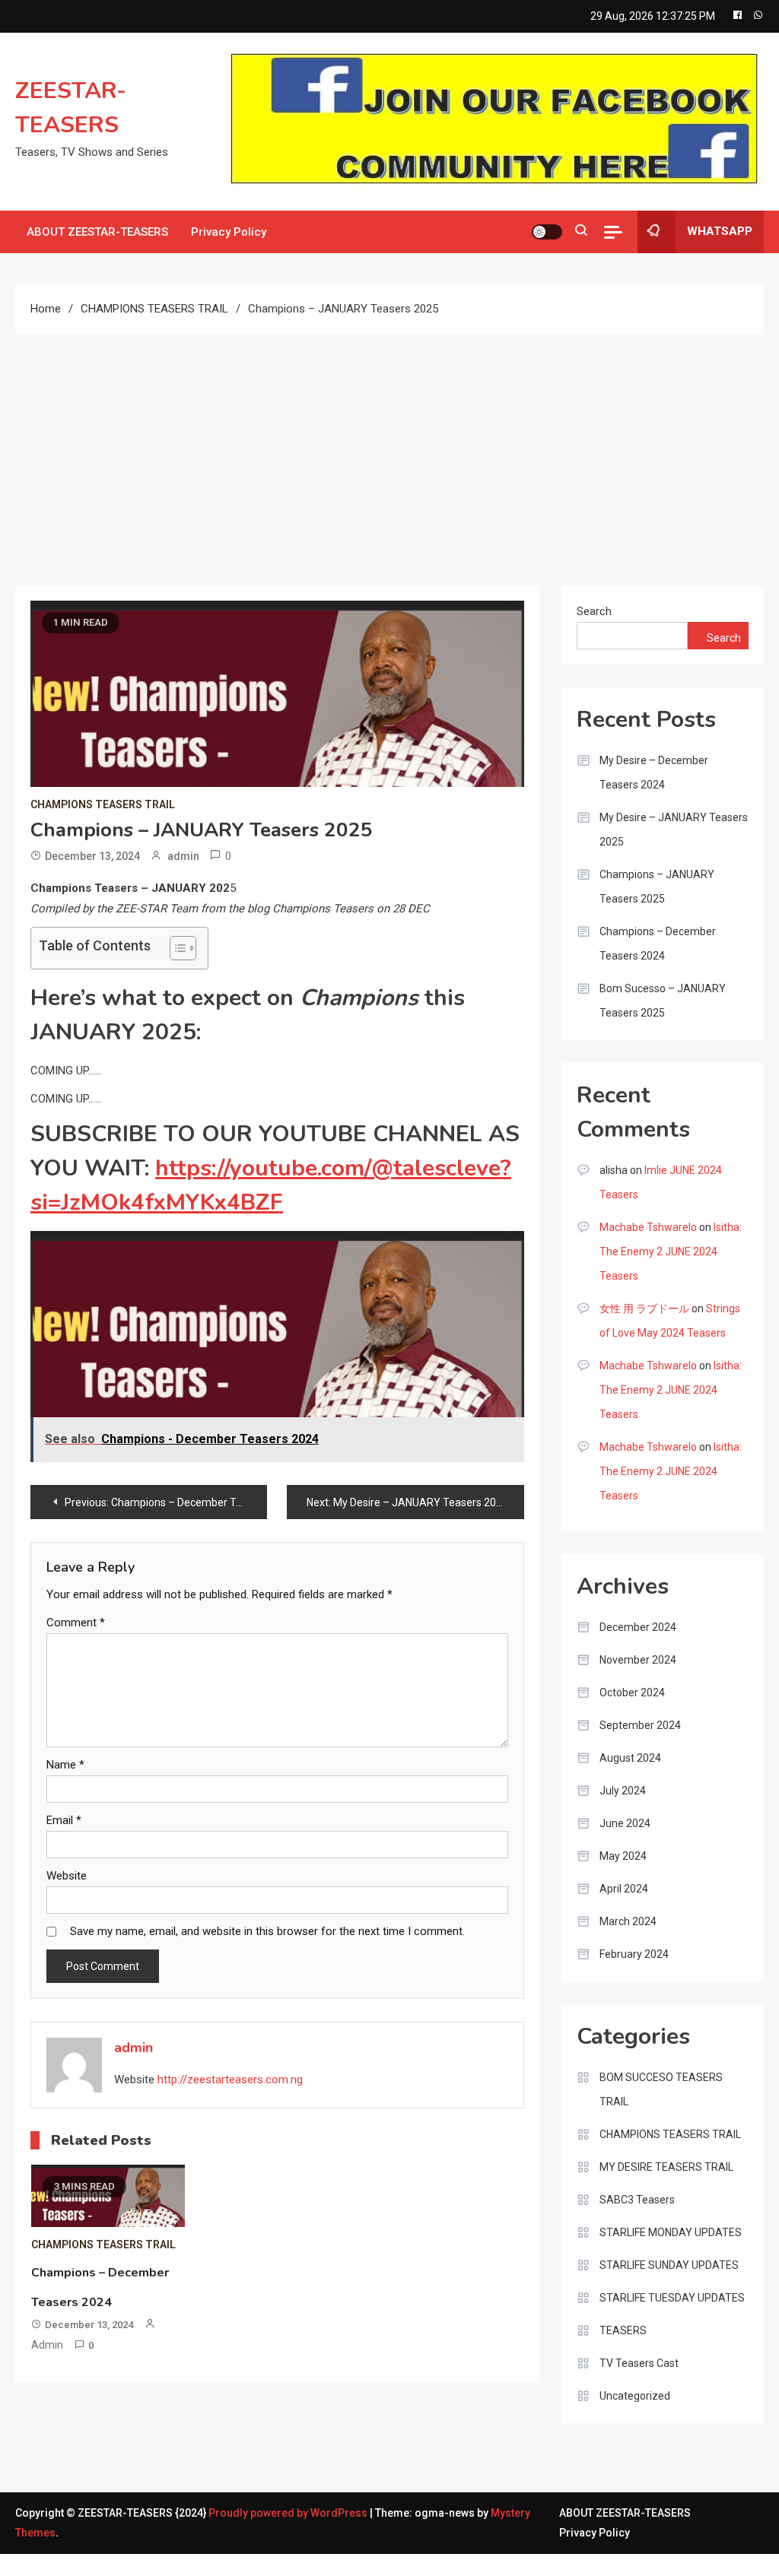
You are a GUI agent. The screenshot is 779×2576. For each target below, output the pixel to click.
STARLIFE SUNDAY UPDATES (669, 2265)
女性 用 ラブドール (644, 1309)
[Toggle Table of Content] (175, 948)
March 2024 (628, 1921)
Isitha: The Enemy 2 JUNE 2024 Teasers (671, 1252)
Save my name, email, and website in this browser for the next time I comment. (267, 1931)
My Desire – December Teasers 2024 (654, 772)
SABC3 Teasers (637, 2200)
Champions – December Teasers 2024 (658, 944)
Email (64, 1820)
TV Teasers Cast (639, 2363)
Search (594, 611)
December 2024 (638, 1627)
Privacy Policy (229, 232)
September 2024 (640, 1725)
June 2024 (625, 1823)
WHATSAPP (720, 231)
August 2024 (630, 1758)
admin (183, 856)
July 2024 (623, 1791)
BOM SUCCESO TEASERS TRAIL (661, 2089)
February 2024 (634, 1954)
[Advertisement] (389, 449)
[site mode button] (547, 232)
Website (67, 1876)
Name (65, 1765)
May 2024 (623, 1856)
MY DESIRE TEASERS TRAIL (666, 2167)
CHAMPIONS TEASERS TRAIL (103, 804)
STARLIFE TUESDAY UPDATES (672, 2298)
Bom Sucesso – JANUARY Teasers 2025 (663, 1001)
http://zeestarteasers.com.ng (230, 2080)
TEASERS (623, 2330)
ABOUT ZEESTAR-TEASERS (97, 232)
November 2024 (638, 1660)
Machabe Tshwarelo (648, 1227)
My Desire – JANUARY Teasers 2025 (674, 830)
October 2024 (632, 1692)
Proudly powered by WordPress (289, 2513)
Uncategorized (635, 2396)
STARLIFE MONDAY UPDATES (671, 2232)
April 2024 (624, 1889)
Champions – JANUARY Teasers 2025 (657, 887)
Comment (76, 1623)
